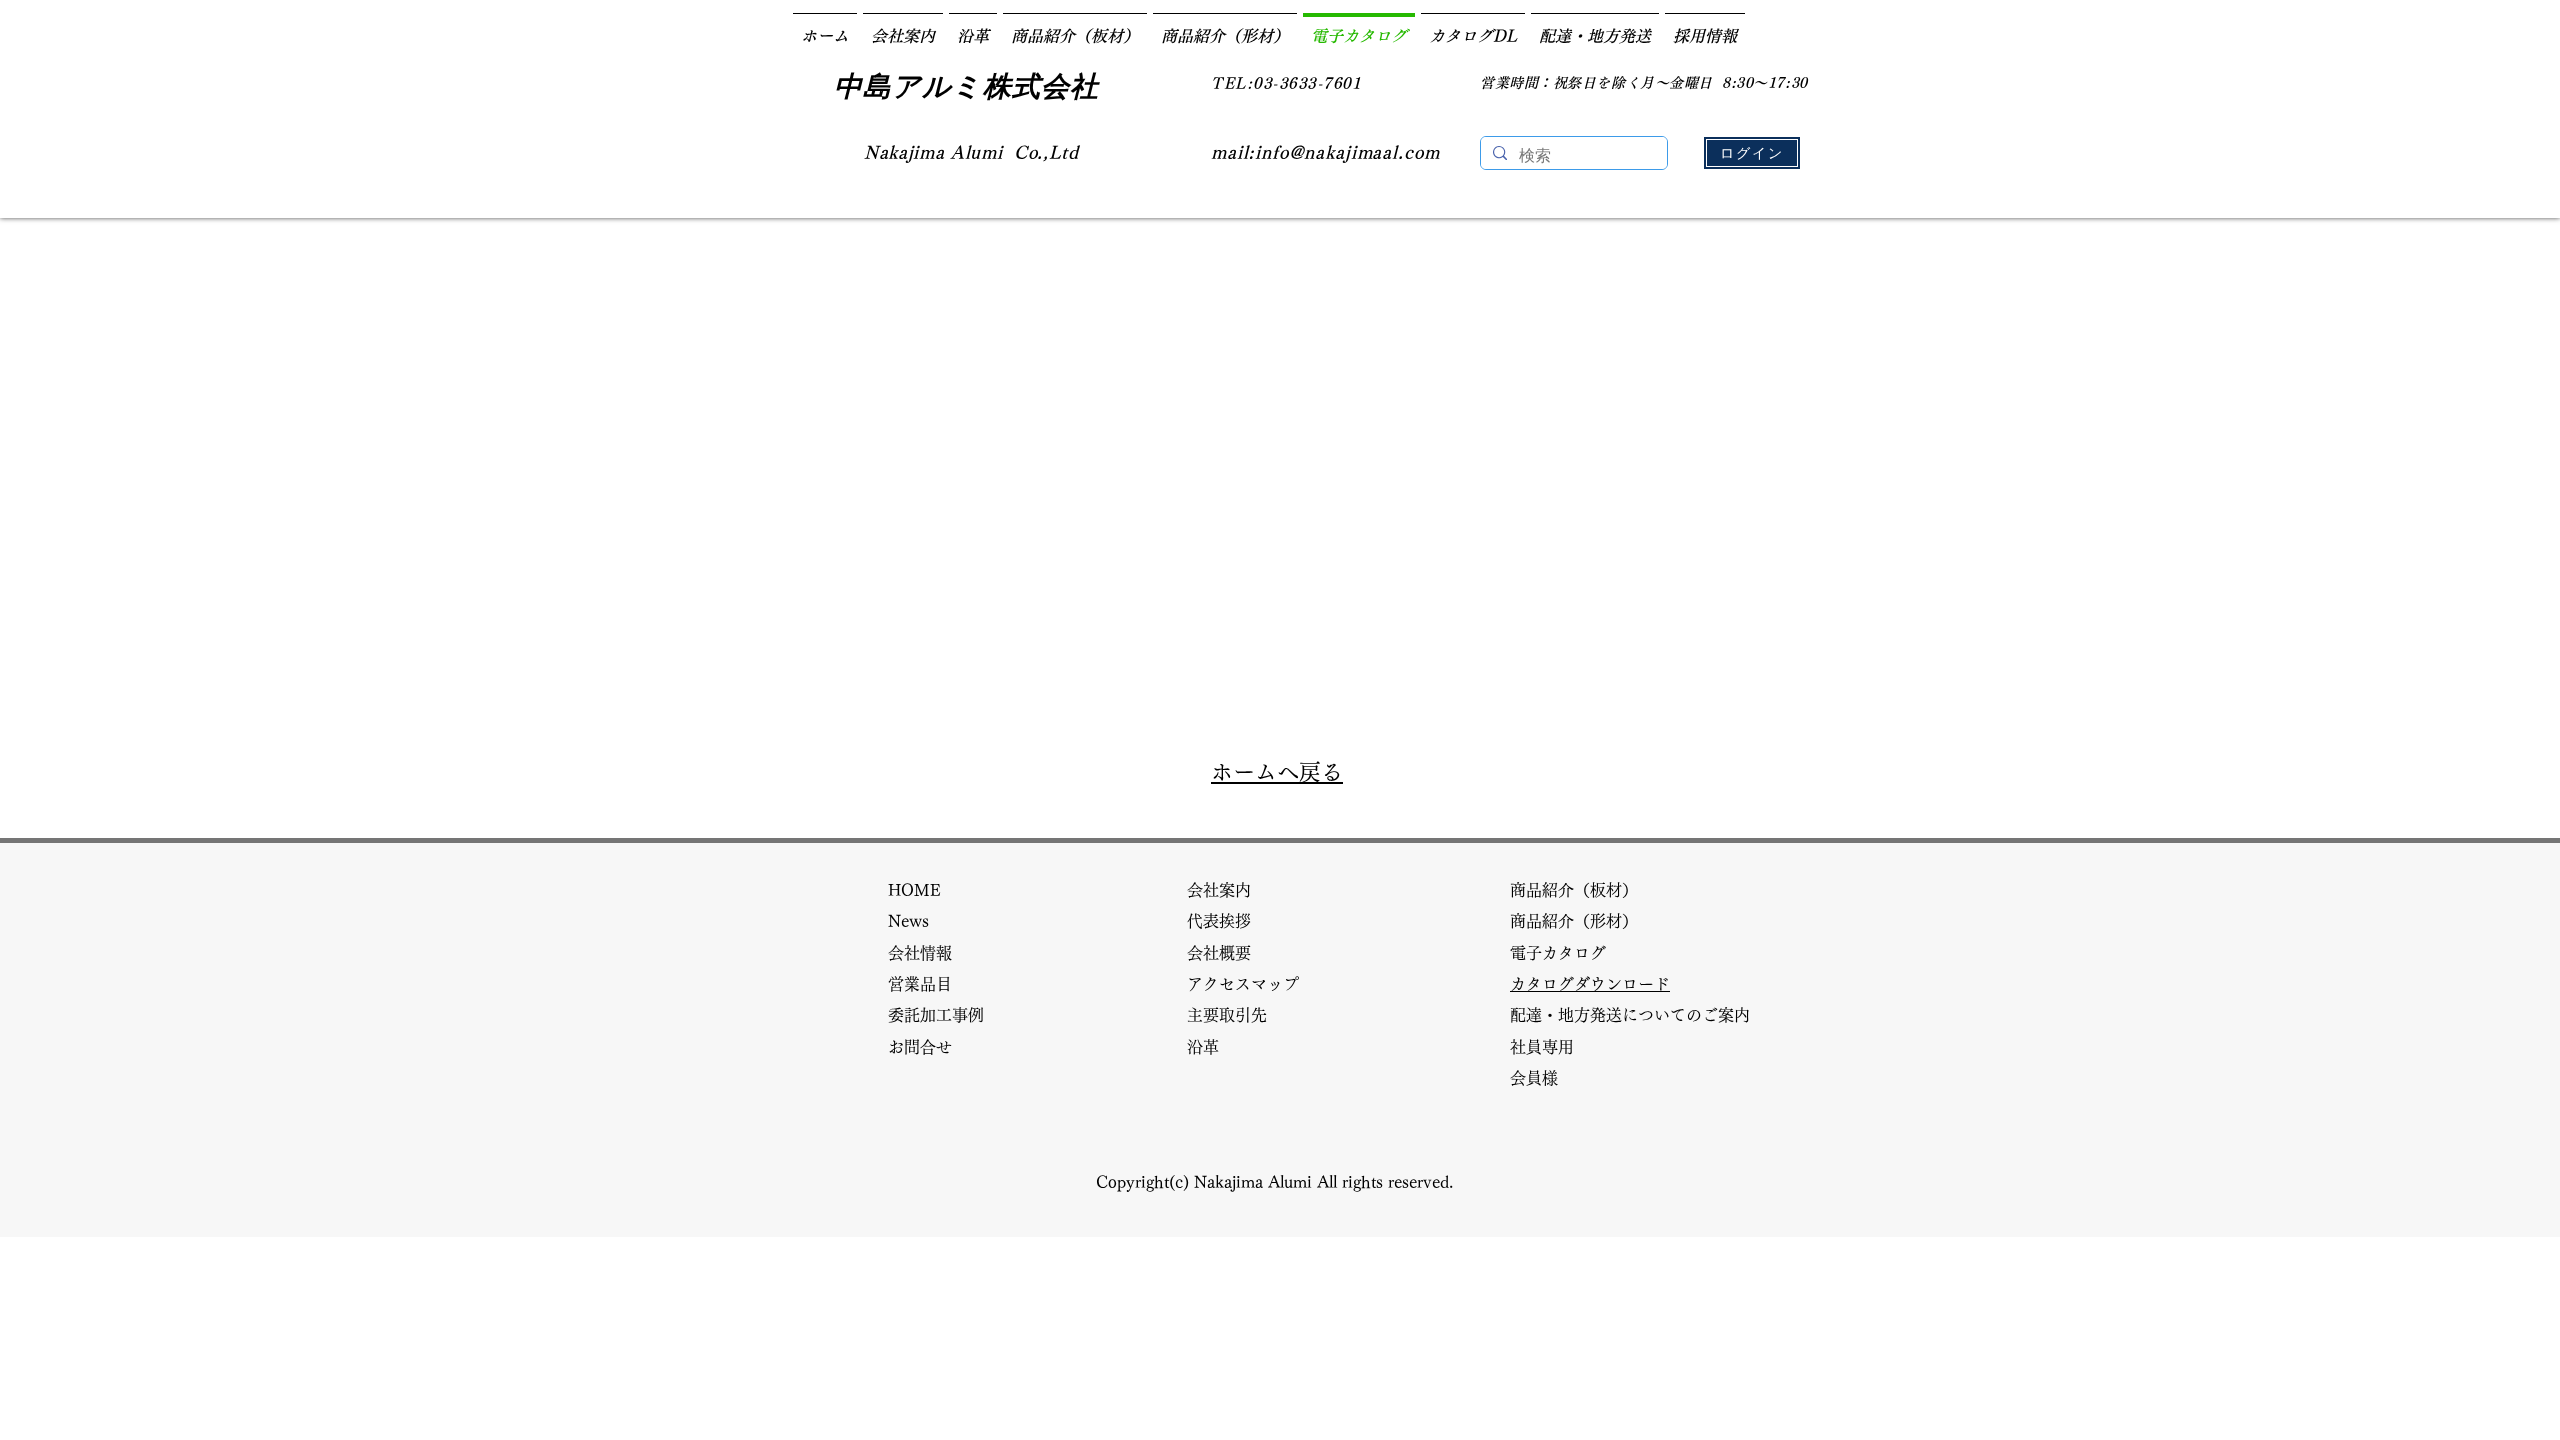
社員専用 (1542, 1047)
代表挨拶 (1227, 921)
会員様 (1542, 1078)
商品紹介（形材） (1582, 921)
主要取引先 (1235, 1015)
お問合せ (928, 1047)
